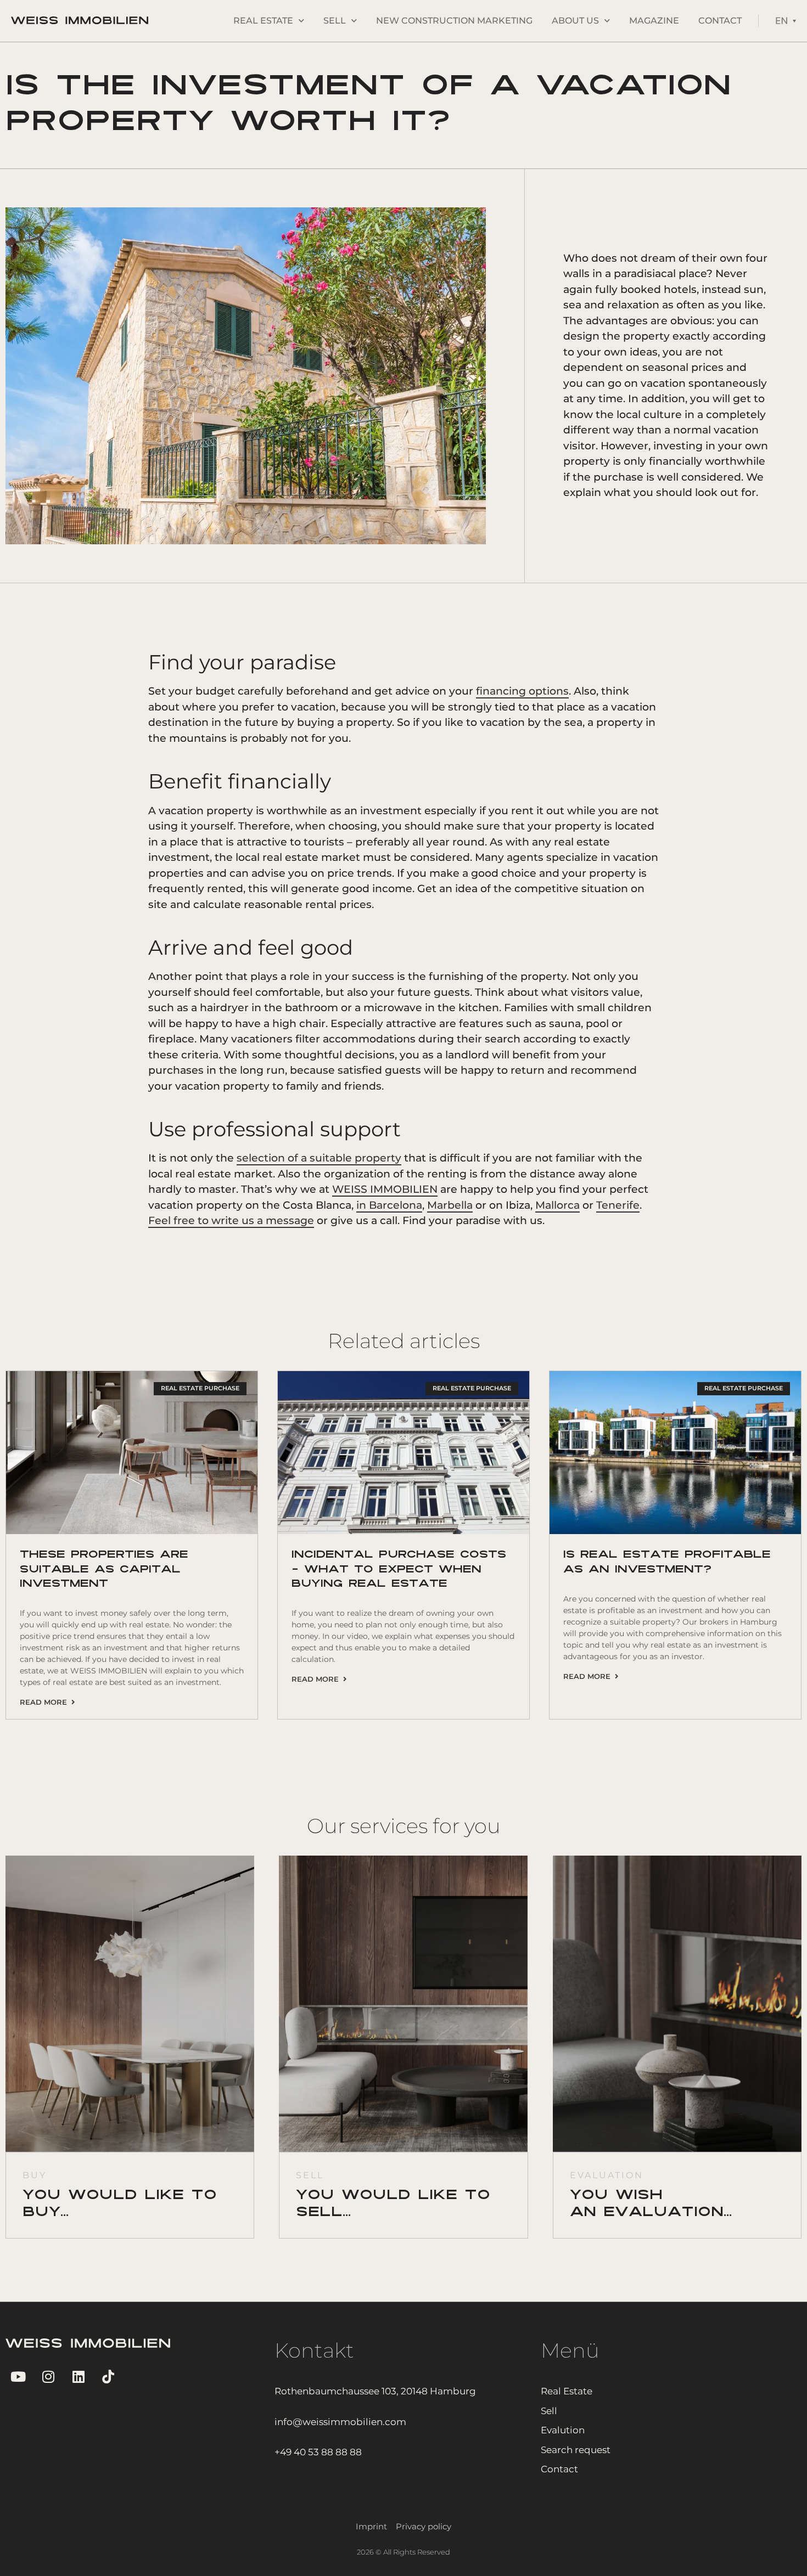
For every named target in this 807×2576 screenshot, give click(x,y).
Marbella (450, 1205)
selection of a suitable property (319, 1158)
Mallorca (557, 1205)
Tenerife (618, 1205)
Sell (335, 21)
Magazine (654, 21)
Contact (720, 21)
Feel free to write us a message (231, 1221)
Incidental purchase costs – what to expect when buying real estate (399, 1569)
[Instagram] (48, 2377)
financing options (522, 691)
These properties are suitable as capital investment (104, 1569)
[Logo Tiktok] (108, 2377)
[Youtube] (18, 2377)
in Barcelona (389, 1205)
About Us (575, 21)
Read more (46, 1702)
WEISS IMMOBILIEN (385, 1189)
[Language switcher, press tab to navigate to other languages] (786, 21)
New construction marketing (454, 21)
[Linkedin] (78, 2377)
